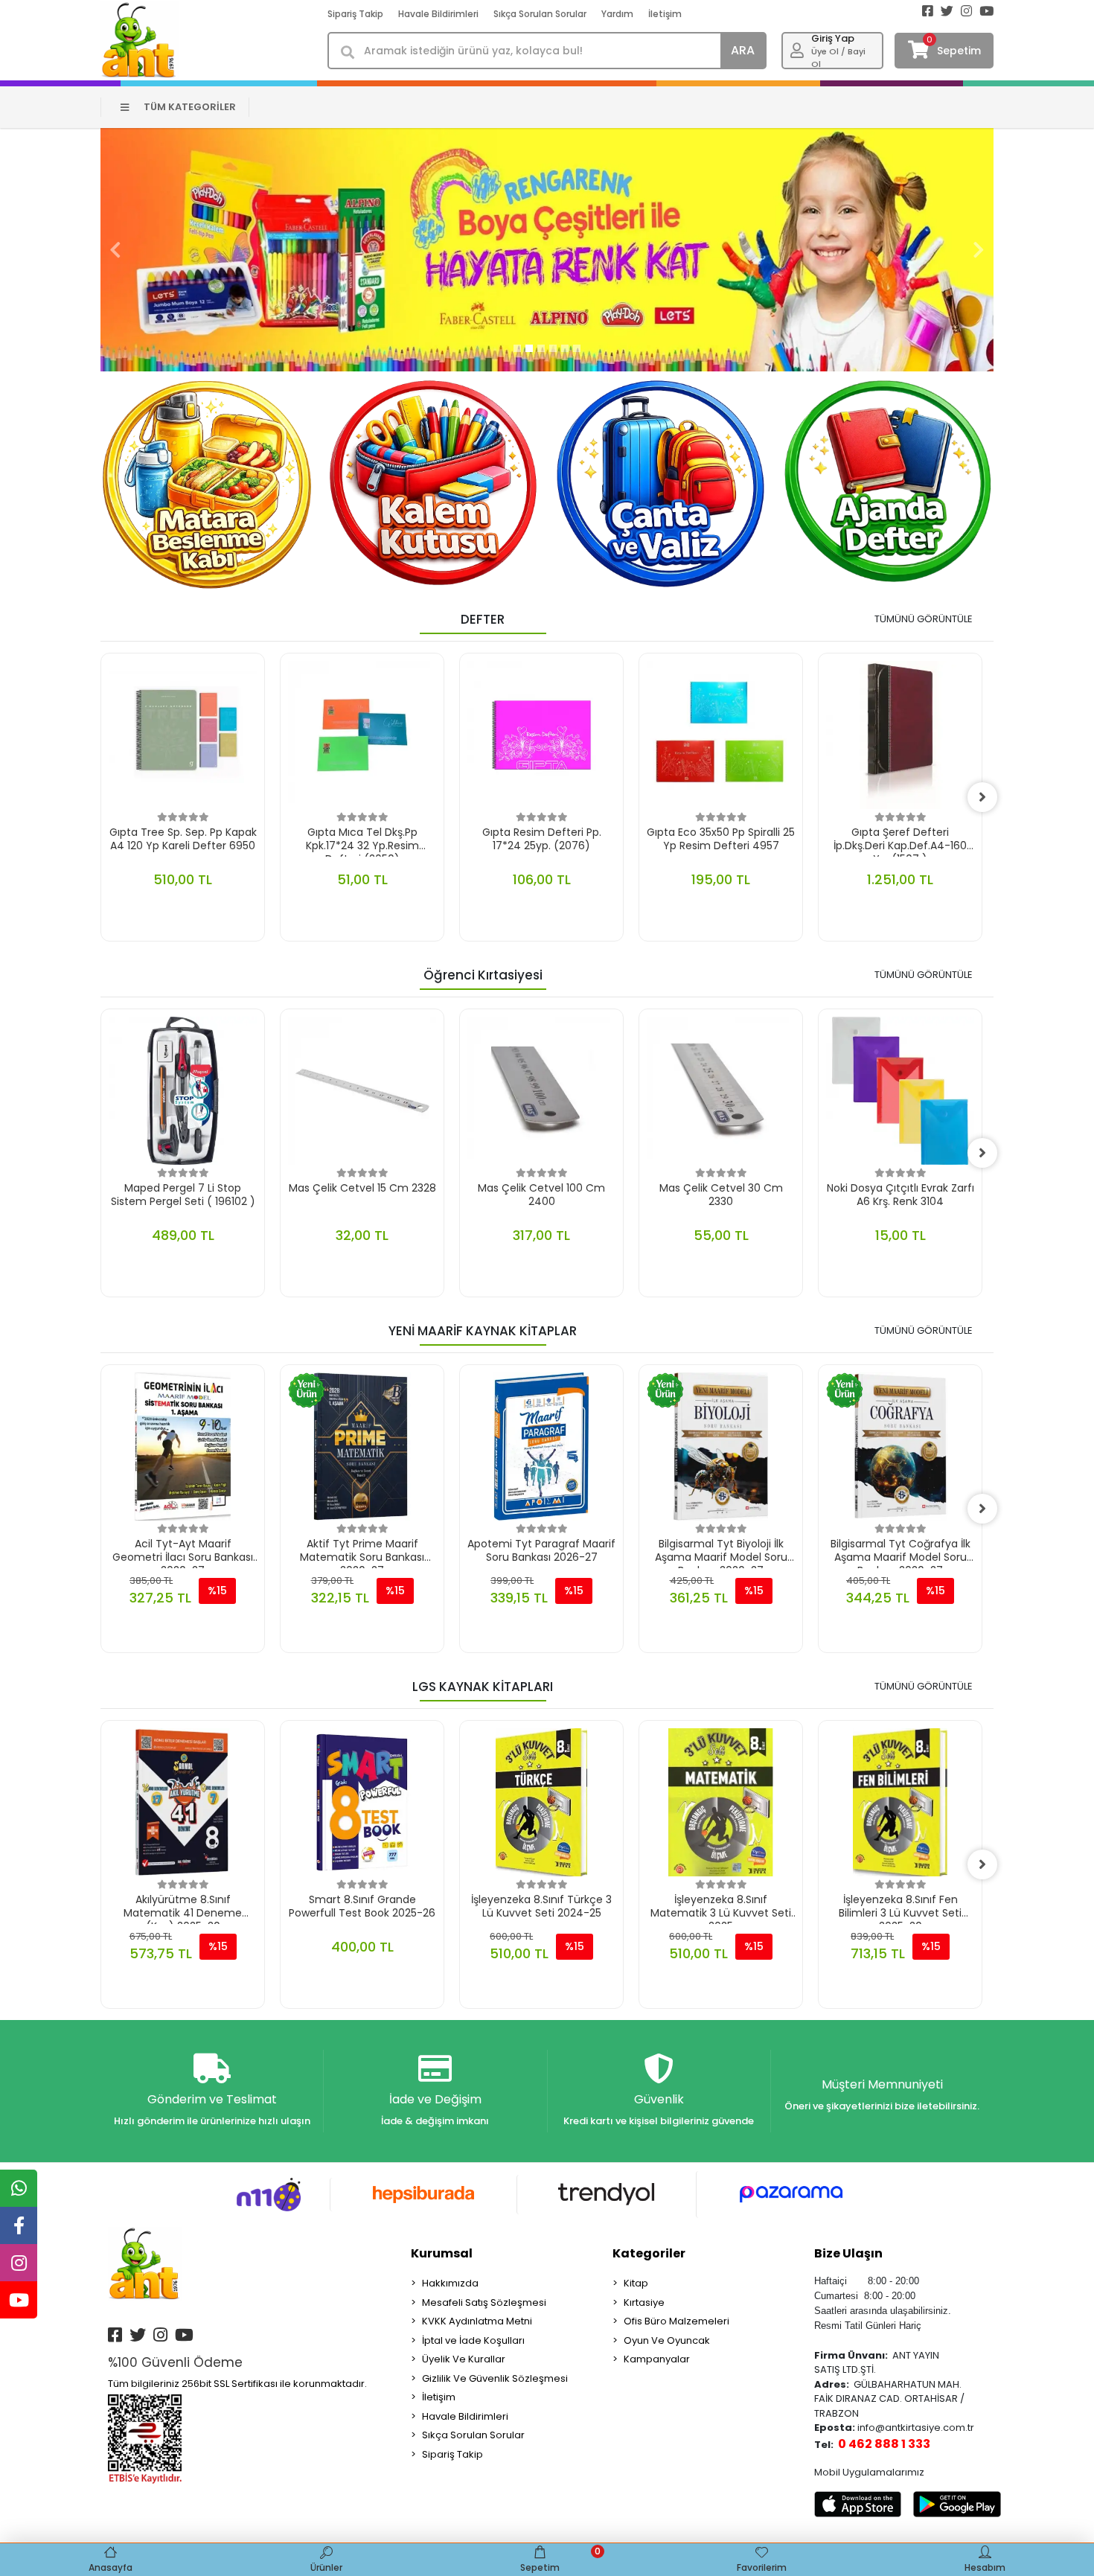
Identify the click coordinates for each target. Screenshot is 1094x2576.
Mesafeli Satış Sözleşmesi (484, 2302)
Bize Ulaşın (848, 2253)
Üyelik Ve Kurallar (464, 2359)
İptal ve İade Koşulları (473, 2340)
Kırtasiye (644, 2302)
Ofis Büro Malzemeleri (676, 2321)
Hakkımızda (450, 2283)
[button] (115, 250)
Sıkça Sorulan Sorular (540, 14)
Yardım (617, 14)
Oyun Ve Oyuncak (667, 2340)
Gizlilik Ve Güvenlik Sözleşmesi (495, 2378)
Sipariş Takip (355, 14)
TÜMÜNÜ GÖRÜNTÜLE (924, 619)
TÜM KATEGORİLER (190, 107)
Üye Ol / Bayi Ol (838, 58)
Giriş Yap (833, 38)
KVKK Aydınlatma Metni (477, 2321)
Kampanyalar (657, 2359)
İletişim (665, 14)
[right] (982, 797)
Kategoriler (649, 2253)
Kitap (636, 2283)
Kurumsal (442, 2253)
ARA (743, 50)
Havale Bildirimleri (438, 14)
